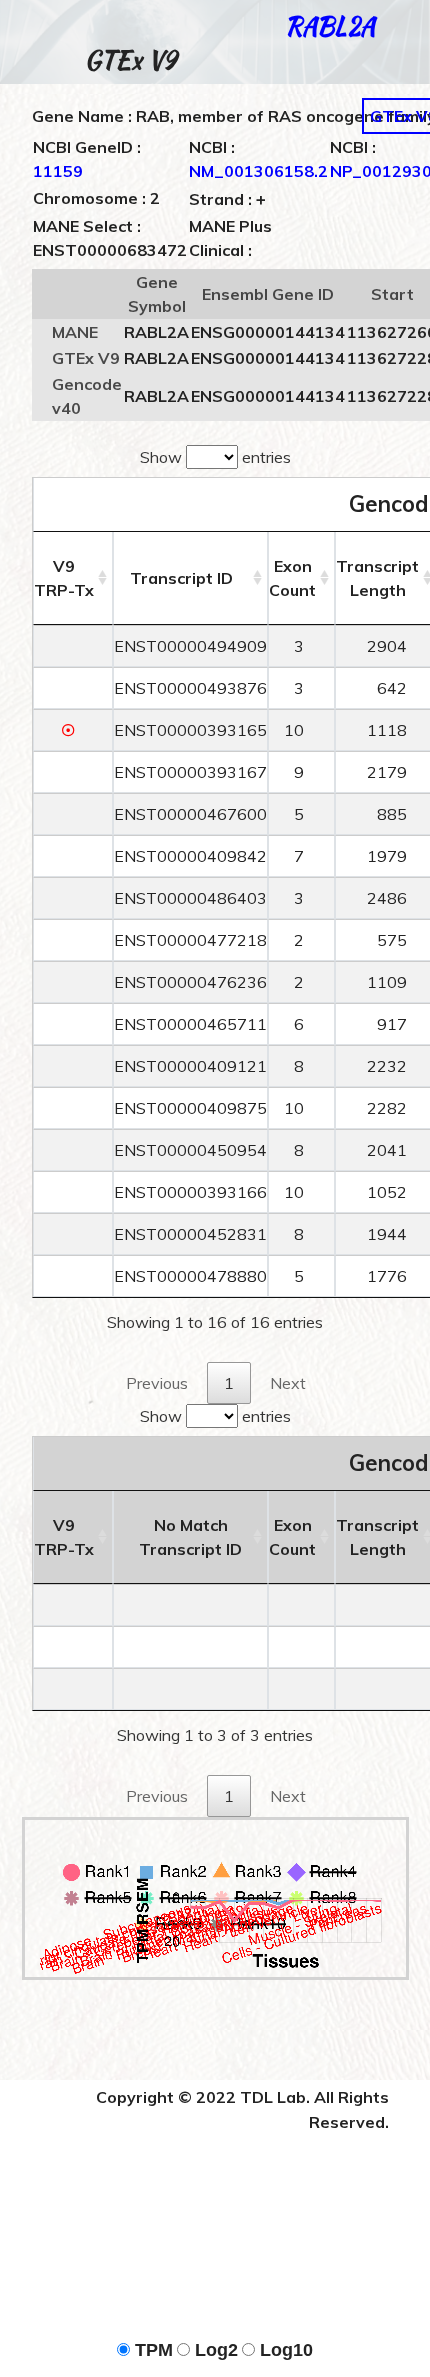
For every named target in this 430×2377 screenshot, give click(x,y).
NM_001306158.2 (258, 171)
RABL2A (330, 26)
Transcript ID (181, 578)
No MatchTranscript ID (190, 1537)
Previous (157, 1383)
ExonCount (292, 578)
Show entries (215, 457)
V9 (64, 578)
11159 (58, 171)
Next (288, 1383)
